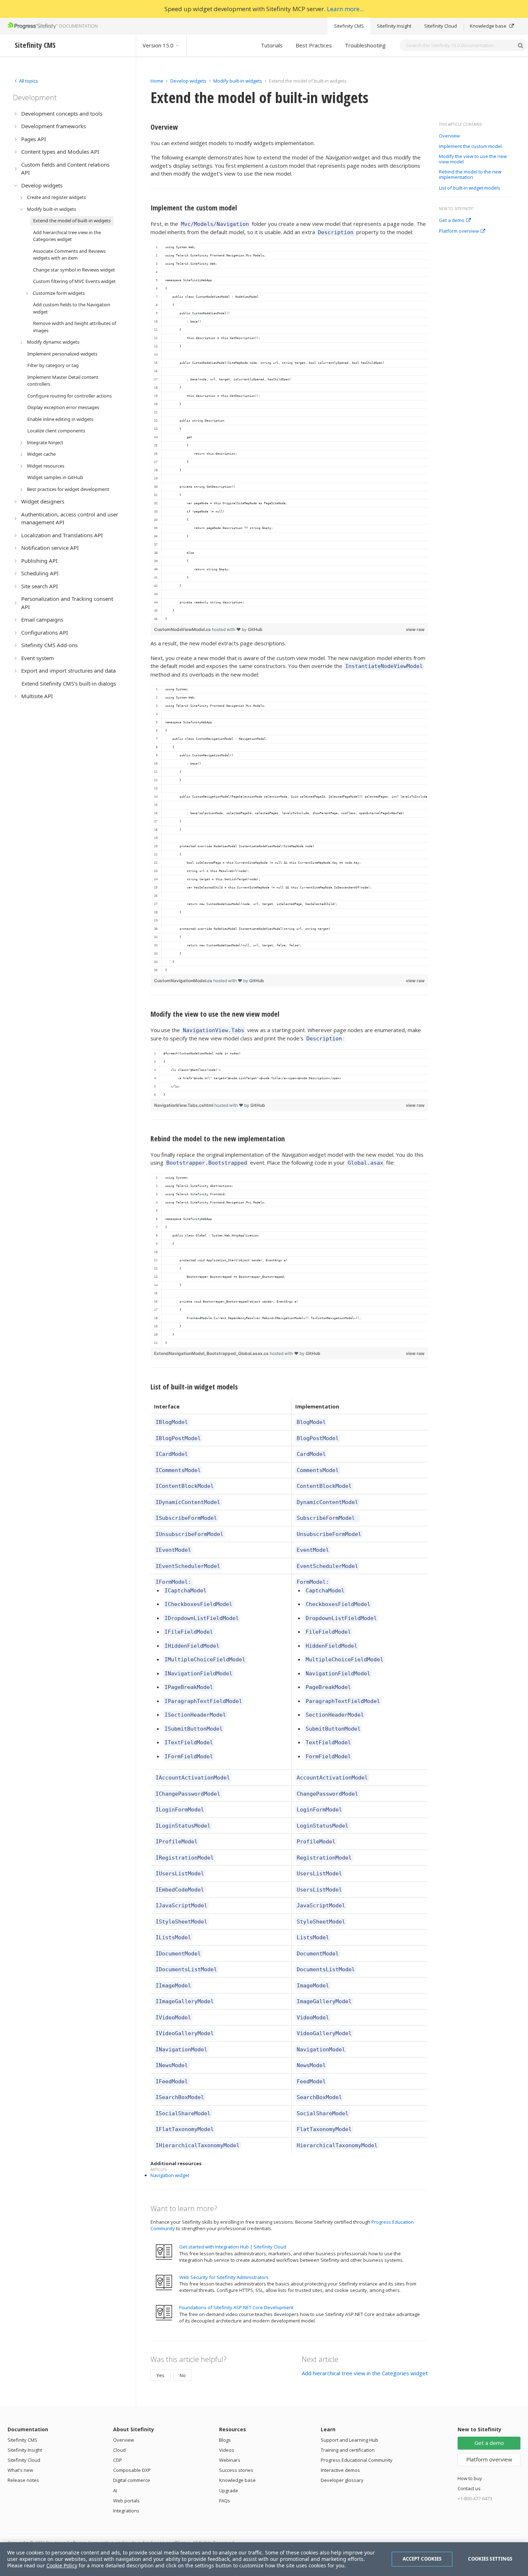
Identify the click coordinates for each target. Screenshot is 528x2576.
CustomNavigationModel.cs (184, 981)
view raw (415, 629)
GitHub (255, 629)
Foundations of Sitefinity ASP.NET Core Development (236, 2307)
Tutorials (272, 45)
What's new (20, 2470)
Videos (227, 2450)
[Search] (520, 45)
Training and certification (348, 2450)
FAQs (225, 2501)
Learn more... (345, 9)
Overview (449, 136)
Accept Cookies (422, 2559)
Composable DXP (132, 2470)
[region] (289, 433)
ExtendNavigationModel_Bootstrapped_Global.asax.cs (212, 1353)
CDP (118, 2460)
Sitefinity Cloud (441, 26)
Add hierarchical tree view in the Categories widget (365, 2373)
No (183, 2375)
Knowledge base (489, 26)
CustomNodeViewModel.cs (183, 629)
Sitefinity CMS (349, 26)
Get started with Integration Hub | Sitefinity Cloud (233, 2247)
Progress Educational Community (357, 2460)
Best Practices (314, 45)
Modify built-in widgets (238, 81)
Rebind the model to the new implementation (470, 175)
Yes (161, 2375)
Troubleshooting (365, 45)
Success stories (236, 2470)
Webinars (230, 2460)
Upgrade (229, 2491)
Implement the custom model (470, 147)
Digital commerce (132, 2480)
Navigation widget (170, 2175)
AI (115, 2491)
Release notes (23, 2480)
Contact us (469, 2488)
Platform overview (459, 231)
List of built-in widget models (470, 188)
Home (157, 81)
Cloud (119, 2450)
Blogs (225, 2440)
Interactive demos (340, 2470)
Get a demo (452, 221)
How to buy (470, 2478)
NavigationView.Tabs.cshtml (184, 1105)
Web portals (126, 2501)
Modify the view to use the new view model (473, 159)
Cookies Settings (490, 2559)
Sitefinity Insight (394, 26)
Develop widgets (189, 81)
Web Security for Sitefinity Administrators (224, 2277)
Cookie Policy (62, 2565)
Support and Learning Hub (349, 2440)
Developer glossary (342, 2480)
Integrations (126, 2511)
